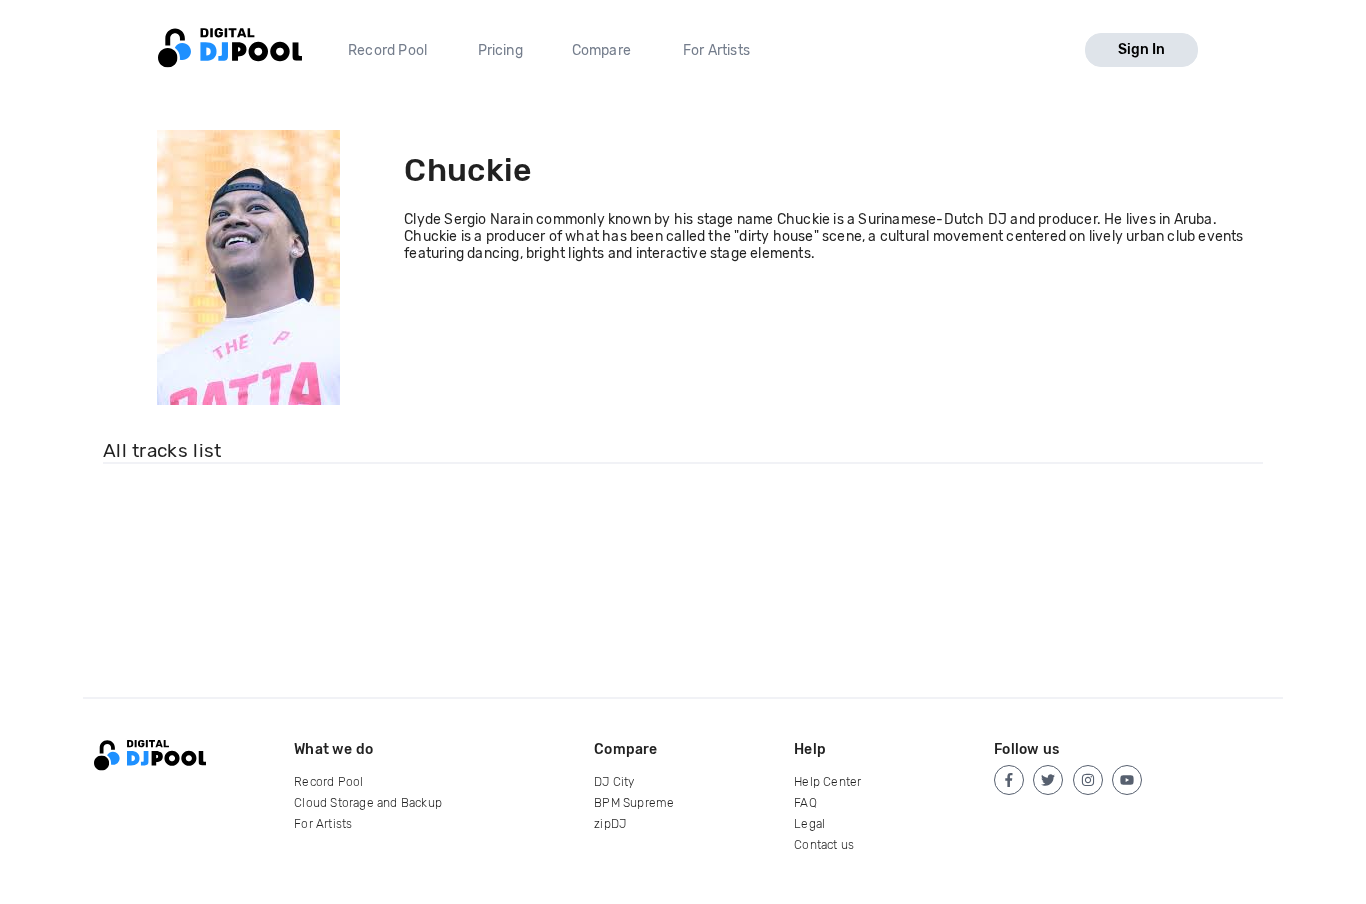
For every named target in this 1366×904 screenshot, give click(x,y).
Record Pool (387, 50)
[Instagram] (1088, 780)
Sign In (1141, 49)
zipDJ (610, 824)
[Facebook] (1009, 780)
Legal (809, 824)
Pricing (500, 50)
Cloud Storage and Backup (368, 803)
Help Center (827, 782)
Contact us (824, 845)
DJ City (614, 782)
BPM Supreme (634, 803)
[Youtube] (1127, 780)
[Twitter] (1048, 780)
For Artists (716, 50)
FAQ (805, 803)
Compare (601, 50)
